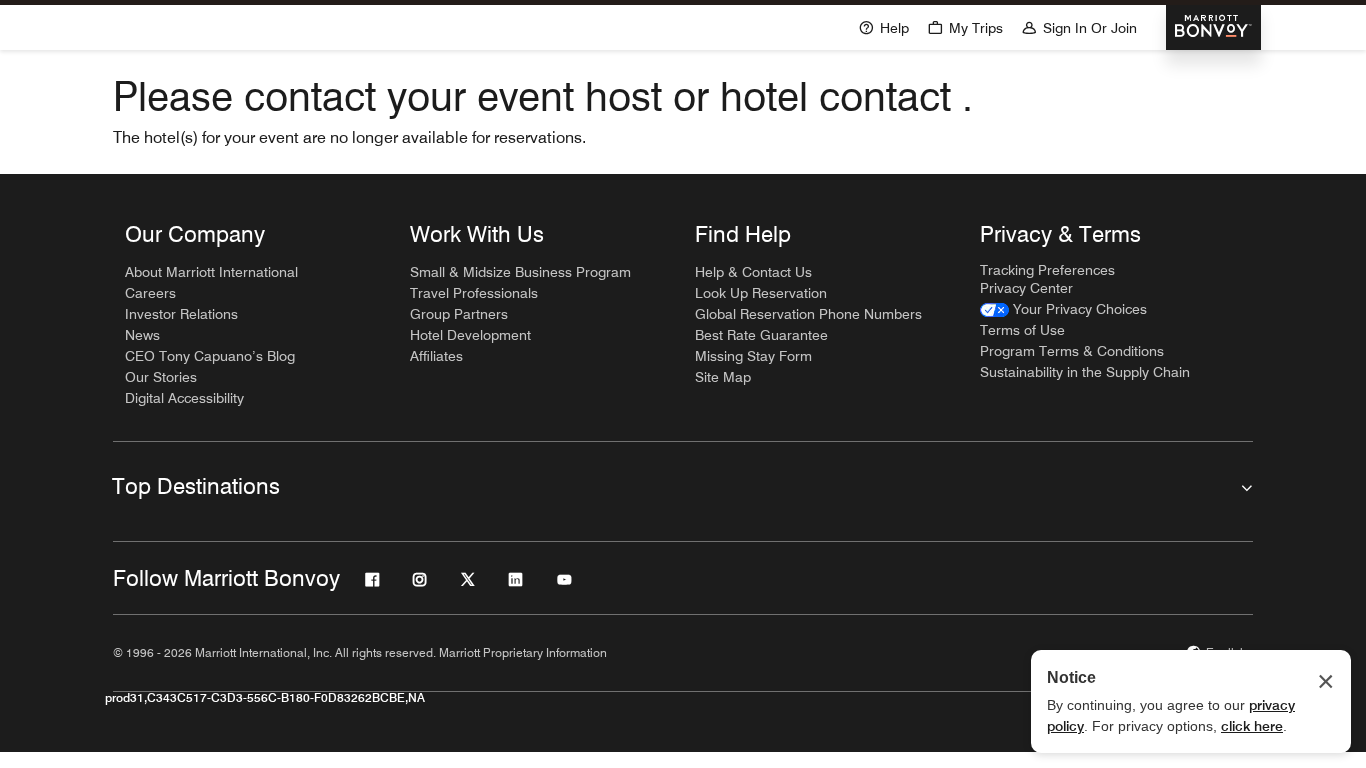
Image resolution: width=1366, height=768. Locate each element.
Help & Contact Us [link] (753, 272)
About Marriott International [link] (211, 272)
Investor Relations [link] (181, 314)
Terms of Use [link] (1022, 330)
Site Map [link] (723, 377)
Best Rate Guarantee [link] (761, 335)
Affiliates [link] (436, 356)
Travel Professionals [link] (474, 293)
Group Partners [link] (459, 314)
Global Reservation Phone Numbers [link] (808, 314)
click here (1252, 726)
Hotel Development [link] (470, 335)
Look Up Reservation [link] (761, 293)
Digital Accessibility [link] (184, 398)
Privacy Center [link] (1026, 288)
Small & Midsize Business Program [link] (520, 272)
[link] (1063, 309)
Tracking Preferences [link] (1047, 270)
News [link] (142, 335)
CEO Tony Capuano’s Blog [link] (210, 356)
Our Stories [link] (161, 377)
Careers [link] (150, 293)
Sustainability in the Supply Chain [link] (1085, 372)
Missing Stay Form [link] (753, 356)
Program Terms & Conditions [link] (1072, 351)
